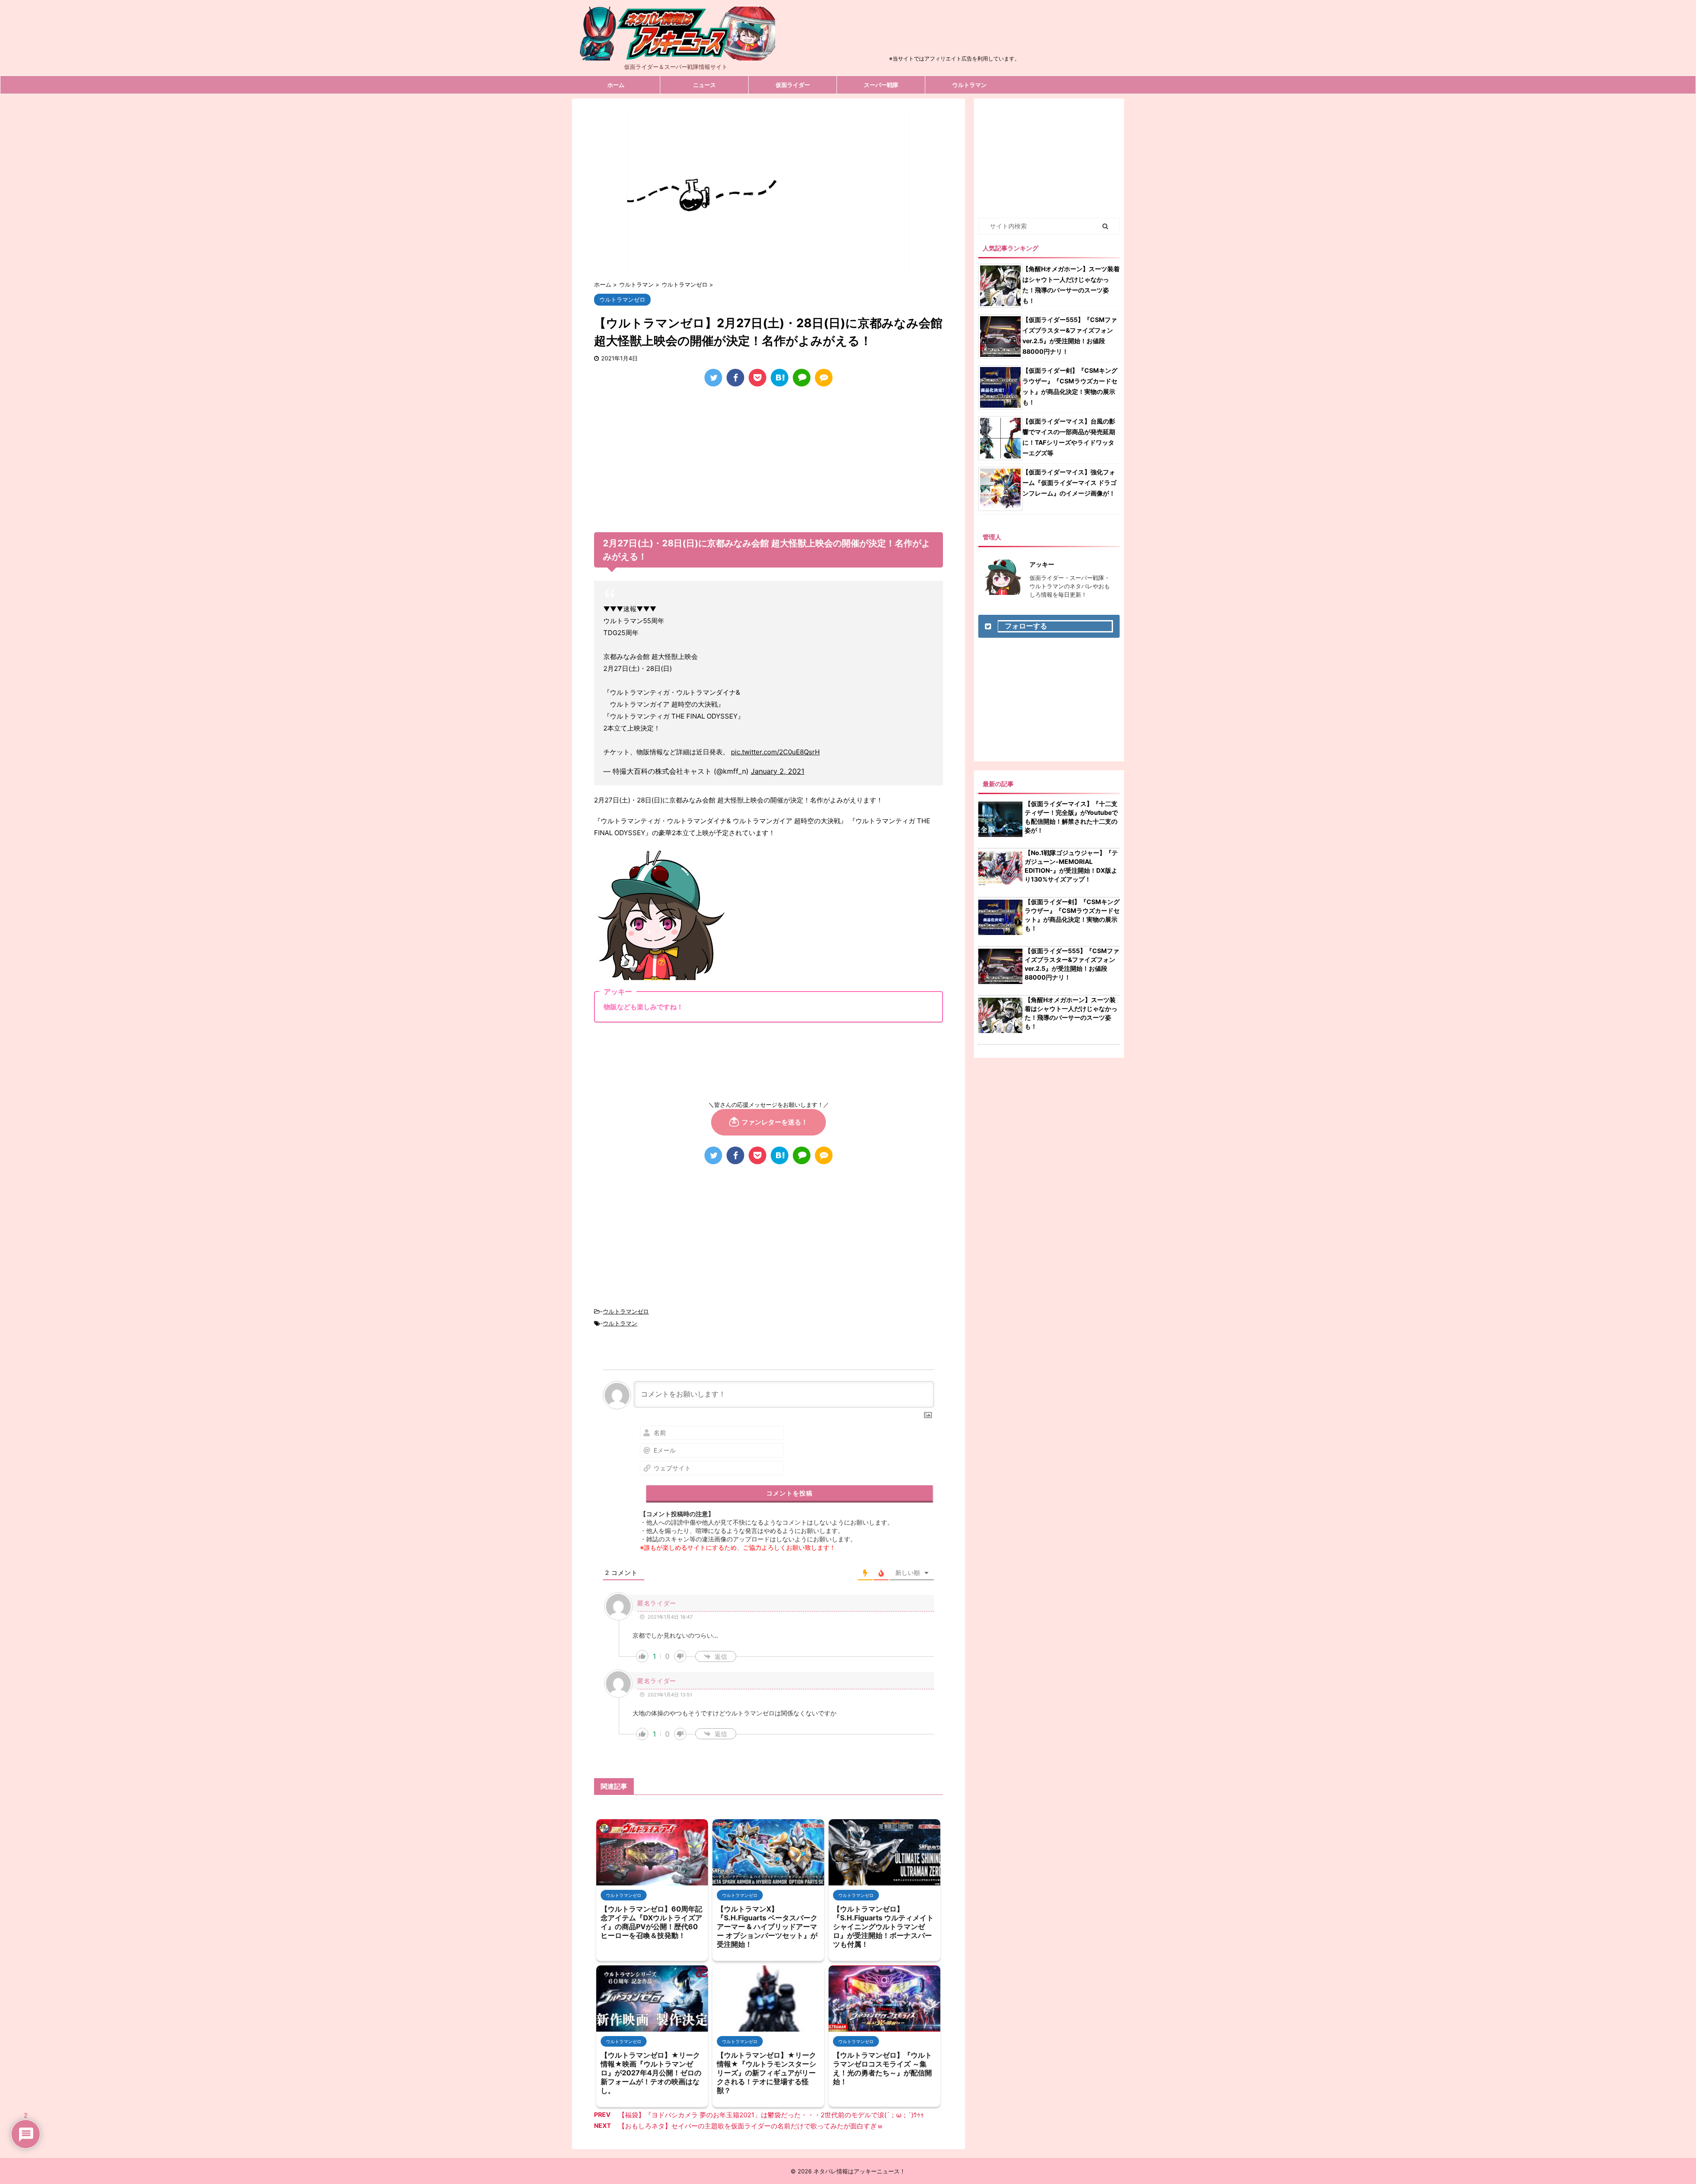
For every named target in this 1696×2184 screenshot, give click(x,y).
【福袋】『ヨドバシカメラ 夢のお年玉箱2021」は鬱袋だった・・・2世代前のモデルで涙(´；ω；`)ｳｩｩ (771, 2115)
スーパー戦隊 (881, 85)
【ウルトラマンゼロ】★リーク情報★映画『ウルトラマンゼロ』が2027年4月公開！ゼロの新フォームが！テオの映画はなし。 (651, 2073)
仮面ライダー (793, 85)
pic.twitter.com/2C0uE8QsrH (775, 752)
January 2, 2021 (778, 771)
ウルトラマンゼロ (626, 1311)
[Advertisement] (954, 33)
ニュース (704, 85)
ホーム (616, 85)
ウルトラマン (969, 85)
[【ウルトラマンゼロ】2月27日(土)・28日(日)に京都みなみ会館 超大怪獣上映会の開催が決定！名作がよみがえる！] (780, 378)
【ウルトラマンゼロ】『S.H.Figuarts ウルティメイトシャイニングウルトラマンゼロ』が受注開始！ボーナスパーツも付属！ (883, 1927)
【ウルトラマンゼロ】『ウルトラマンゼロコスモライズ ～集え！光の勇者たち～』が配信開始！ (882, 2068)
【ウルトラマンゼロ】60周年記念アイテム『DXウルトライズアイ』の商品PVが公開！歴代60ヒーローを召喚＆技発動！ (651, 1922)
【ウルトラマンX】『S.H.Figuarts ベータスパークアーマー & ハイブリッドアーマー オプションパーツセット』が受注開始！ (767, 1927)
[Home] (676, 53)
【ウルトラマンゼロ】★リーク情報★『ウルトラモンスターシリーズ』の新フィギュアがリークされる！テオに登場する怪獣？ (767, 2073)
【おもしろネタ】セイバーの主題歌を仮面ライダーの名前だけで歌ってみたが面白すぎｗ (751, 2126)
